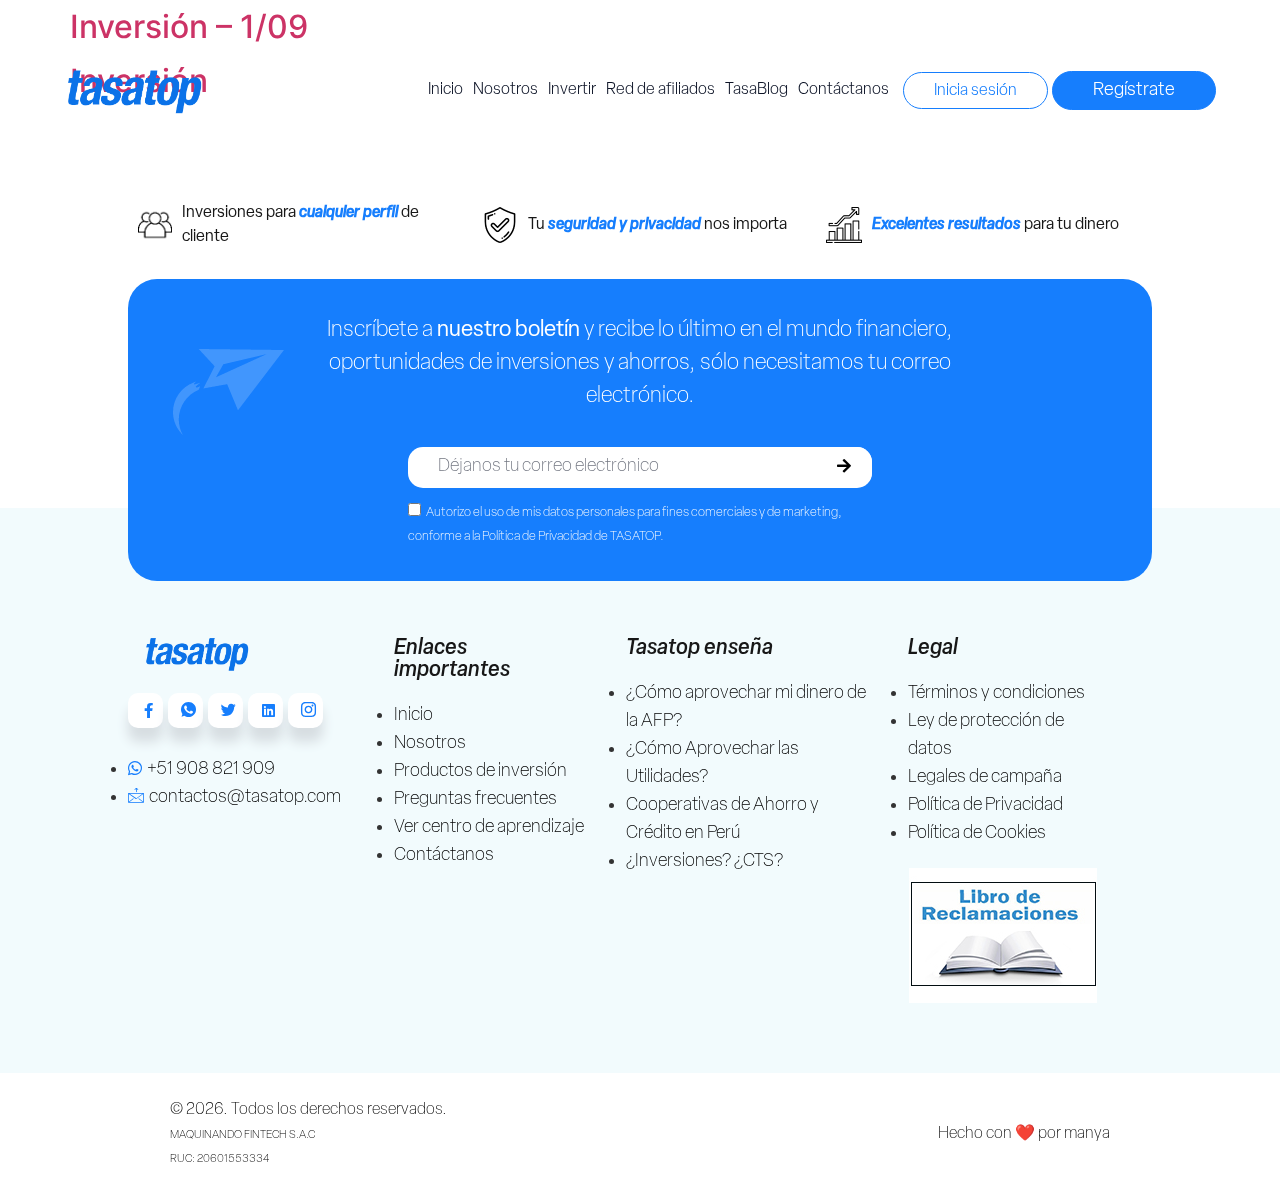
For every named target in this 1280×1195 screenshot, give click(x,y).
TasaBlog (756, 90)
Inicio (445, 90)
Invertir (572, 90)
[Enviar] (844, 467)
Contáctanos (843, 90)
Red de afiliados (660, 90)
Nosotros (505, 90)
